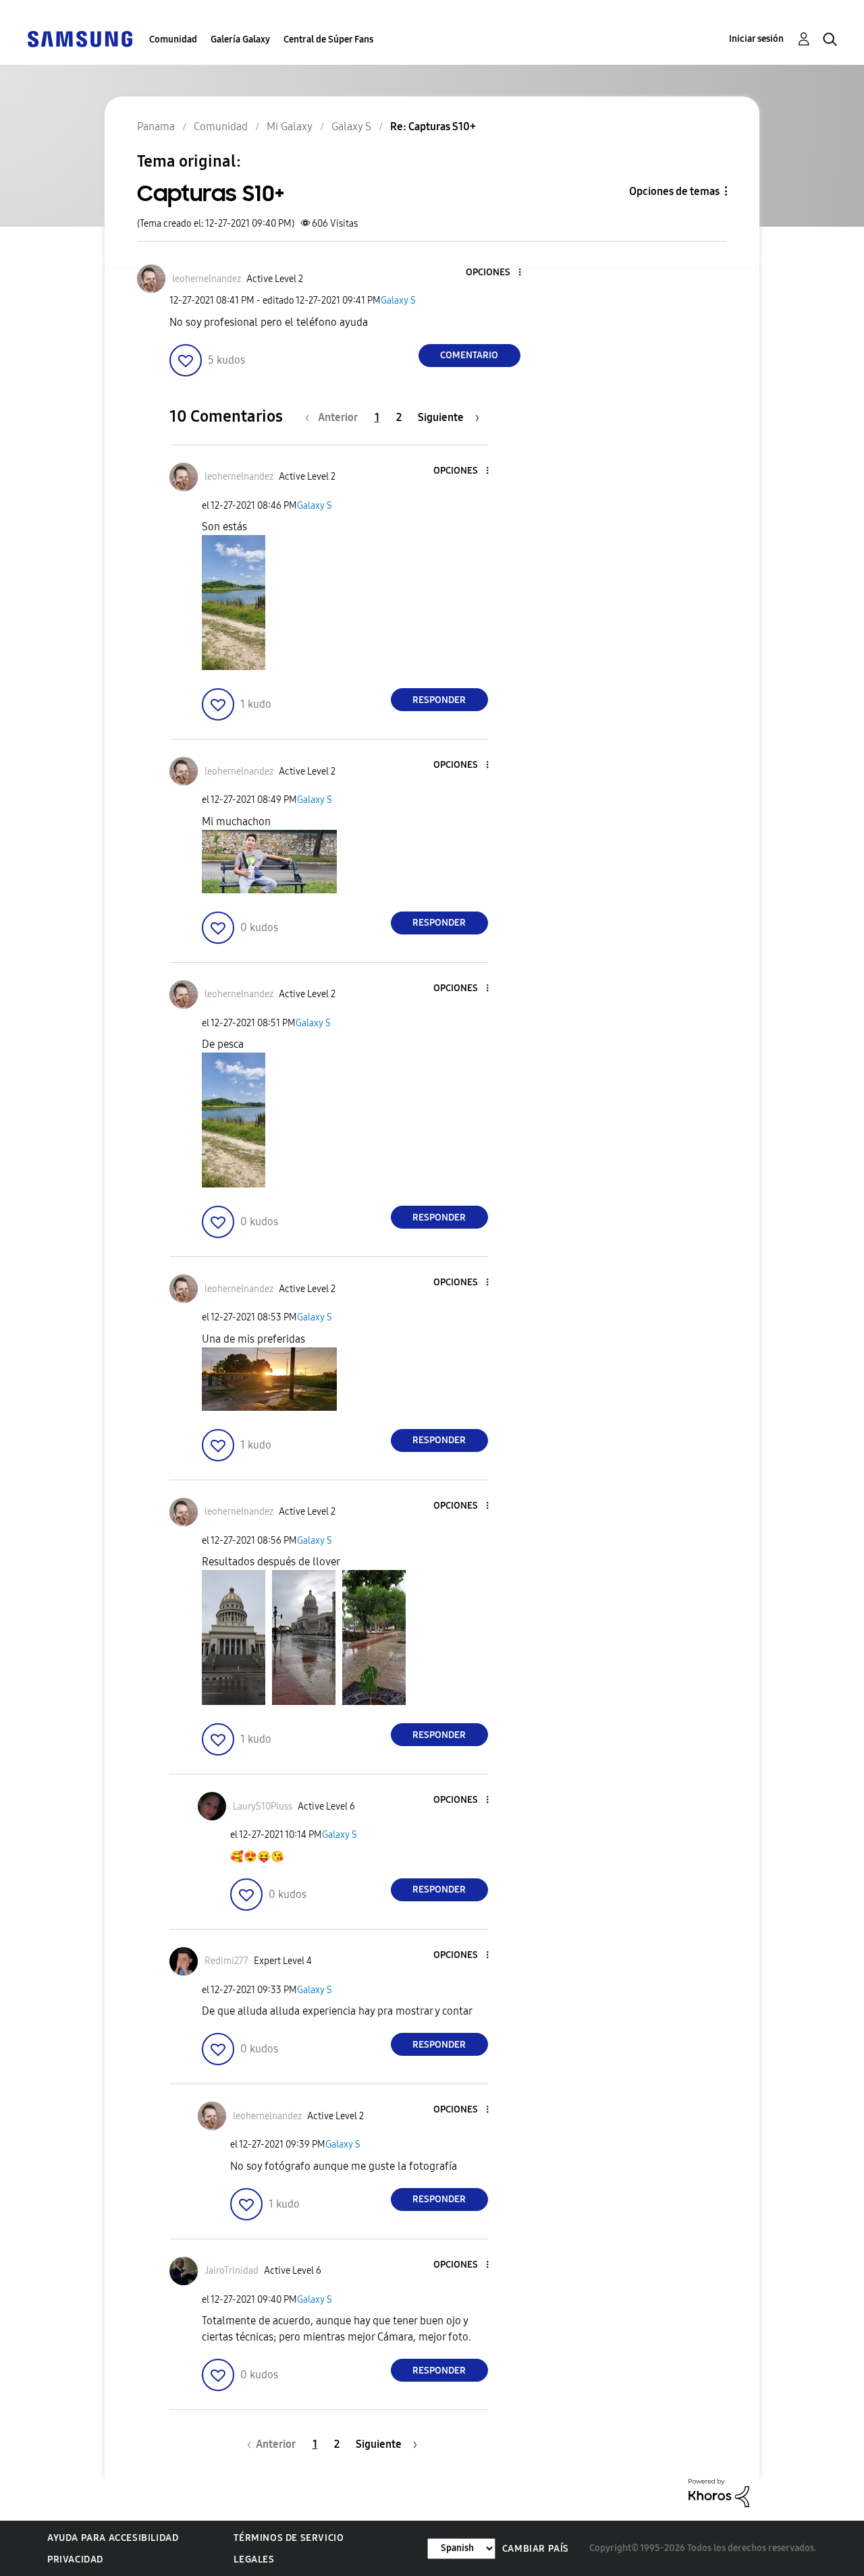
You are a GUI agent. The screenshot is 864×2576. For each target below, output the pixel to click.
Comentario (469, 355)
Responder (439, 700)
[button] (497, 273)
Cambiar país (536, 2549)
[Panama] (80, 38)
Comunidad (173, 39)
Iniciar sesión (756, 39)
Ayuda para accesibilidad (113, 2538)
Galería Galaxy (240, 39)
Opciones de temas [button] (674, 191)
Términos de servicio (289, 2538)
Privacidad (75, 2559)
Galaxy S (398, 301)
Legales (254, 2559)
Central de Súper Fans (328, 39)
